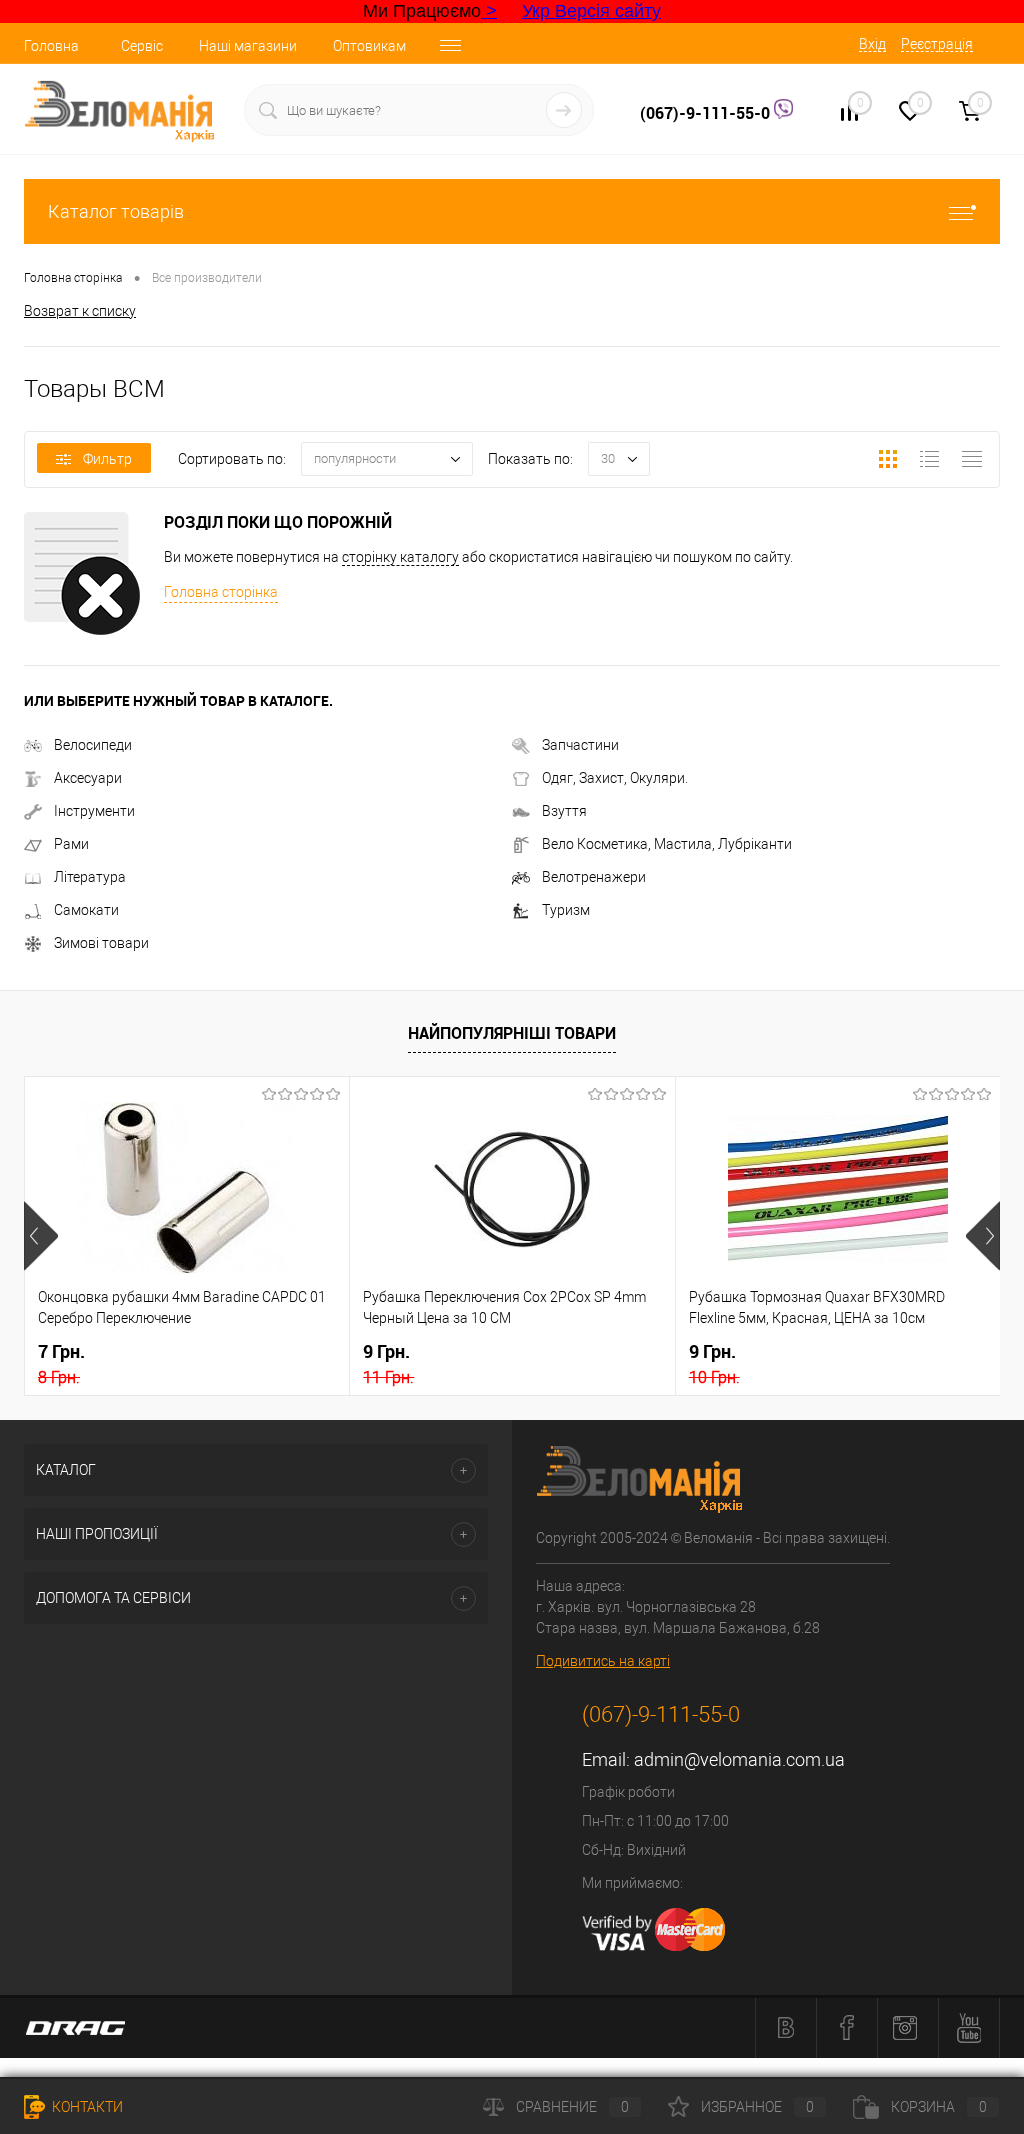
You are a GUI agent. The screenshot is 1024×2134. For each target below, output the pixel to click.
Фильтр (107, 459)
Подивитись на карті (603, 1661)
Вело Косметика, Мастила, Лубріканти (667, 844)
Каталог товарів (116, 211)
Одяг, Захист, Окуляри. (615, 778)
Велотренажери (594, 877)
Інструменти (94, 811)
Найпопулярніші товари (512, 1033)
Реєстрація (937, 44)
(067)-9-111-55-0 (707, 113)
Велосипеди (93, 745)
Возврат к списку (80, 311)
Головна (51, 46)
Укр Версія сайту (591, 11)
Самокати (86, 910)
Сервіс (142, 46)
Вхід (872, 44)
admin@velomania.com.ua (739, 1759)
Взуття (564, 811)
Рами (71, 844)
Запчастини (580, 745)
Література (90, 877)
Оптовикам (369, 46)
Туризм (566, 910)
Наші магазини (248, 46)
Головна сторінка (221, 592)
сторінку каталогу (400, 557)
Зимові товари (101, 943)
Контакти (86, 2107)
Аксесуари (88, 778)
